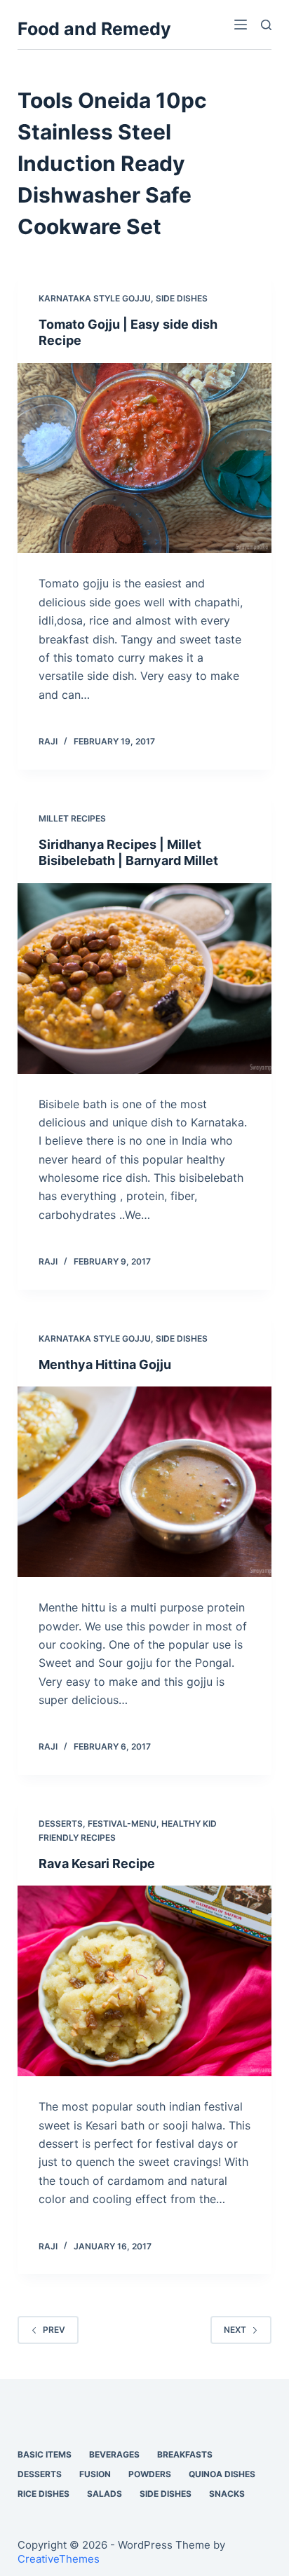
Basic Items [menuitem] (45, 2454)
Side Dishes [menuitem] (166, 2494)
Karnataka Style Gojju (95, 298)
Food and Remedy (94, 29)
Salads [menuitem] (105, 2494)
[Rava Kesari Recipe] (145, 1981)
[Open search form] (266, 25)
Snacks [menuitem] (227, 2494)
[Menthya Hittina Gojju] (145, 1482)
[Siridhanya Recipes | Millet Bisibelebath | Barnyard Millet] (145, 979)
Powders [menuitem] (150, 2474)
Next (235, 2330)
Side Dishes (182, 298)
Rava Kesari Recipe (97, 1863)
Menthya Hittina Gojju (105, 1364)
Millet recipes (72, 818)
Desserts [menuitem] (40, 2474)
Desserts (61, 1824)
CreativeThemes (59, 2559)
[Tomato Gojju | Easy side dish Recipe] (145, 458)
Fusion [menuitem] (95, 2474)
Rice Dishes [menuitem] (43, 2494)
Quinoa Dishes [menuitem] (222, 2474)
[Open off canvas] (241, 25)
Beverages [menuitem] (114, 2454)
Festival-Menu (122, 1824)
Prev (54, 2330)
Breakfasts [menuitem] (185, 2454)
